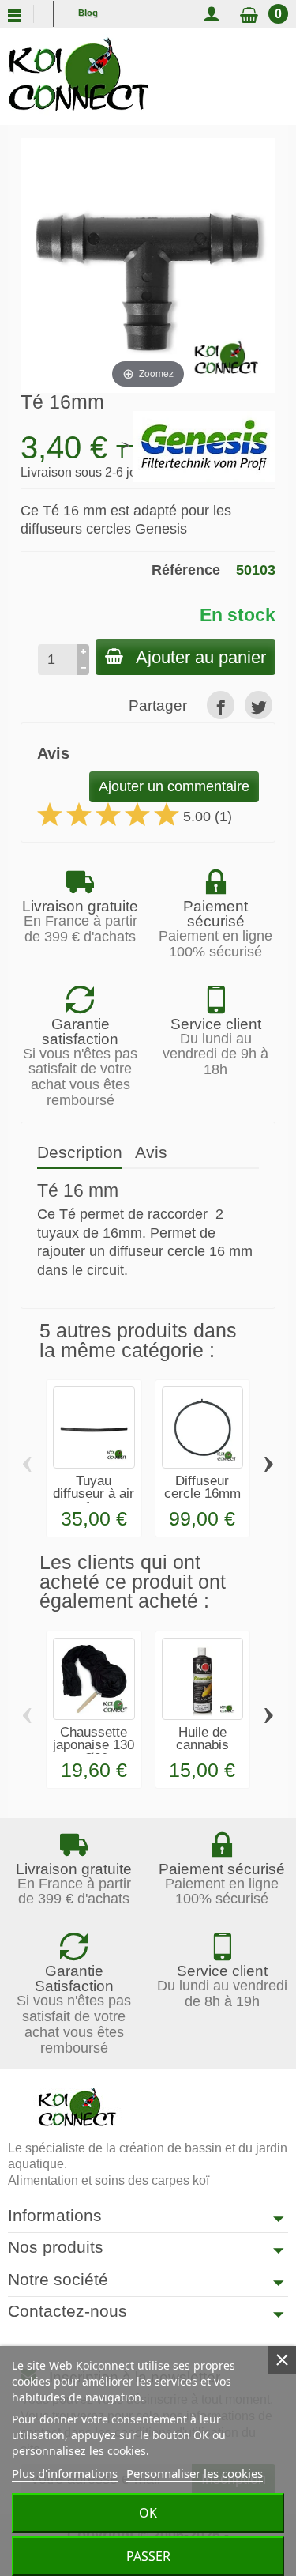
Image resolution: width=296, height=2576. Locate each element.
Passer (148, 2556)
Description (80, 1152)
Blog (88, 13)
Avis (151, 1152)
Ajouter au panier (201, 657)
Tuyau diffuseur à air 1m (94, 1494)
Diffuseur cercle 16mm (202, 1488)
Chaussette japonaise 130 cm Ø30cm (94, 1746)
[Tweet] (259, 705)
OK (148, 2513)
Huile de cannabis (202, 1739)
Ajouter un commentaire (174, 786)
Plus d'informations (65, 2473)
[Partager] (221, 705)
